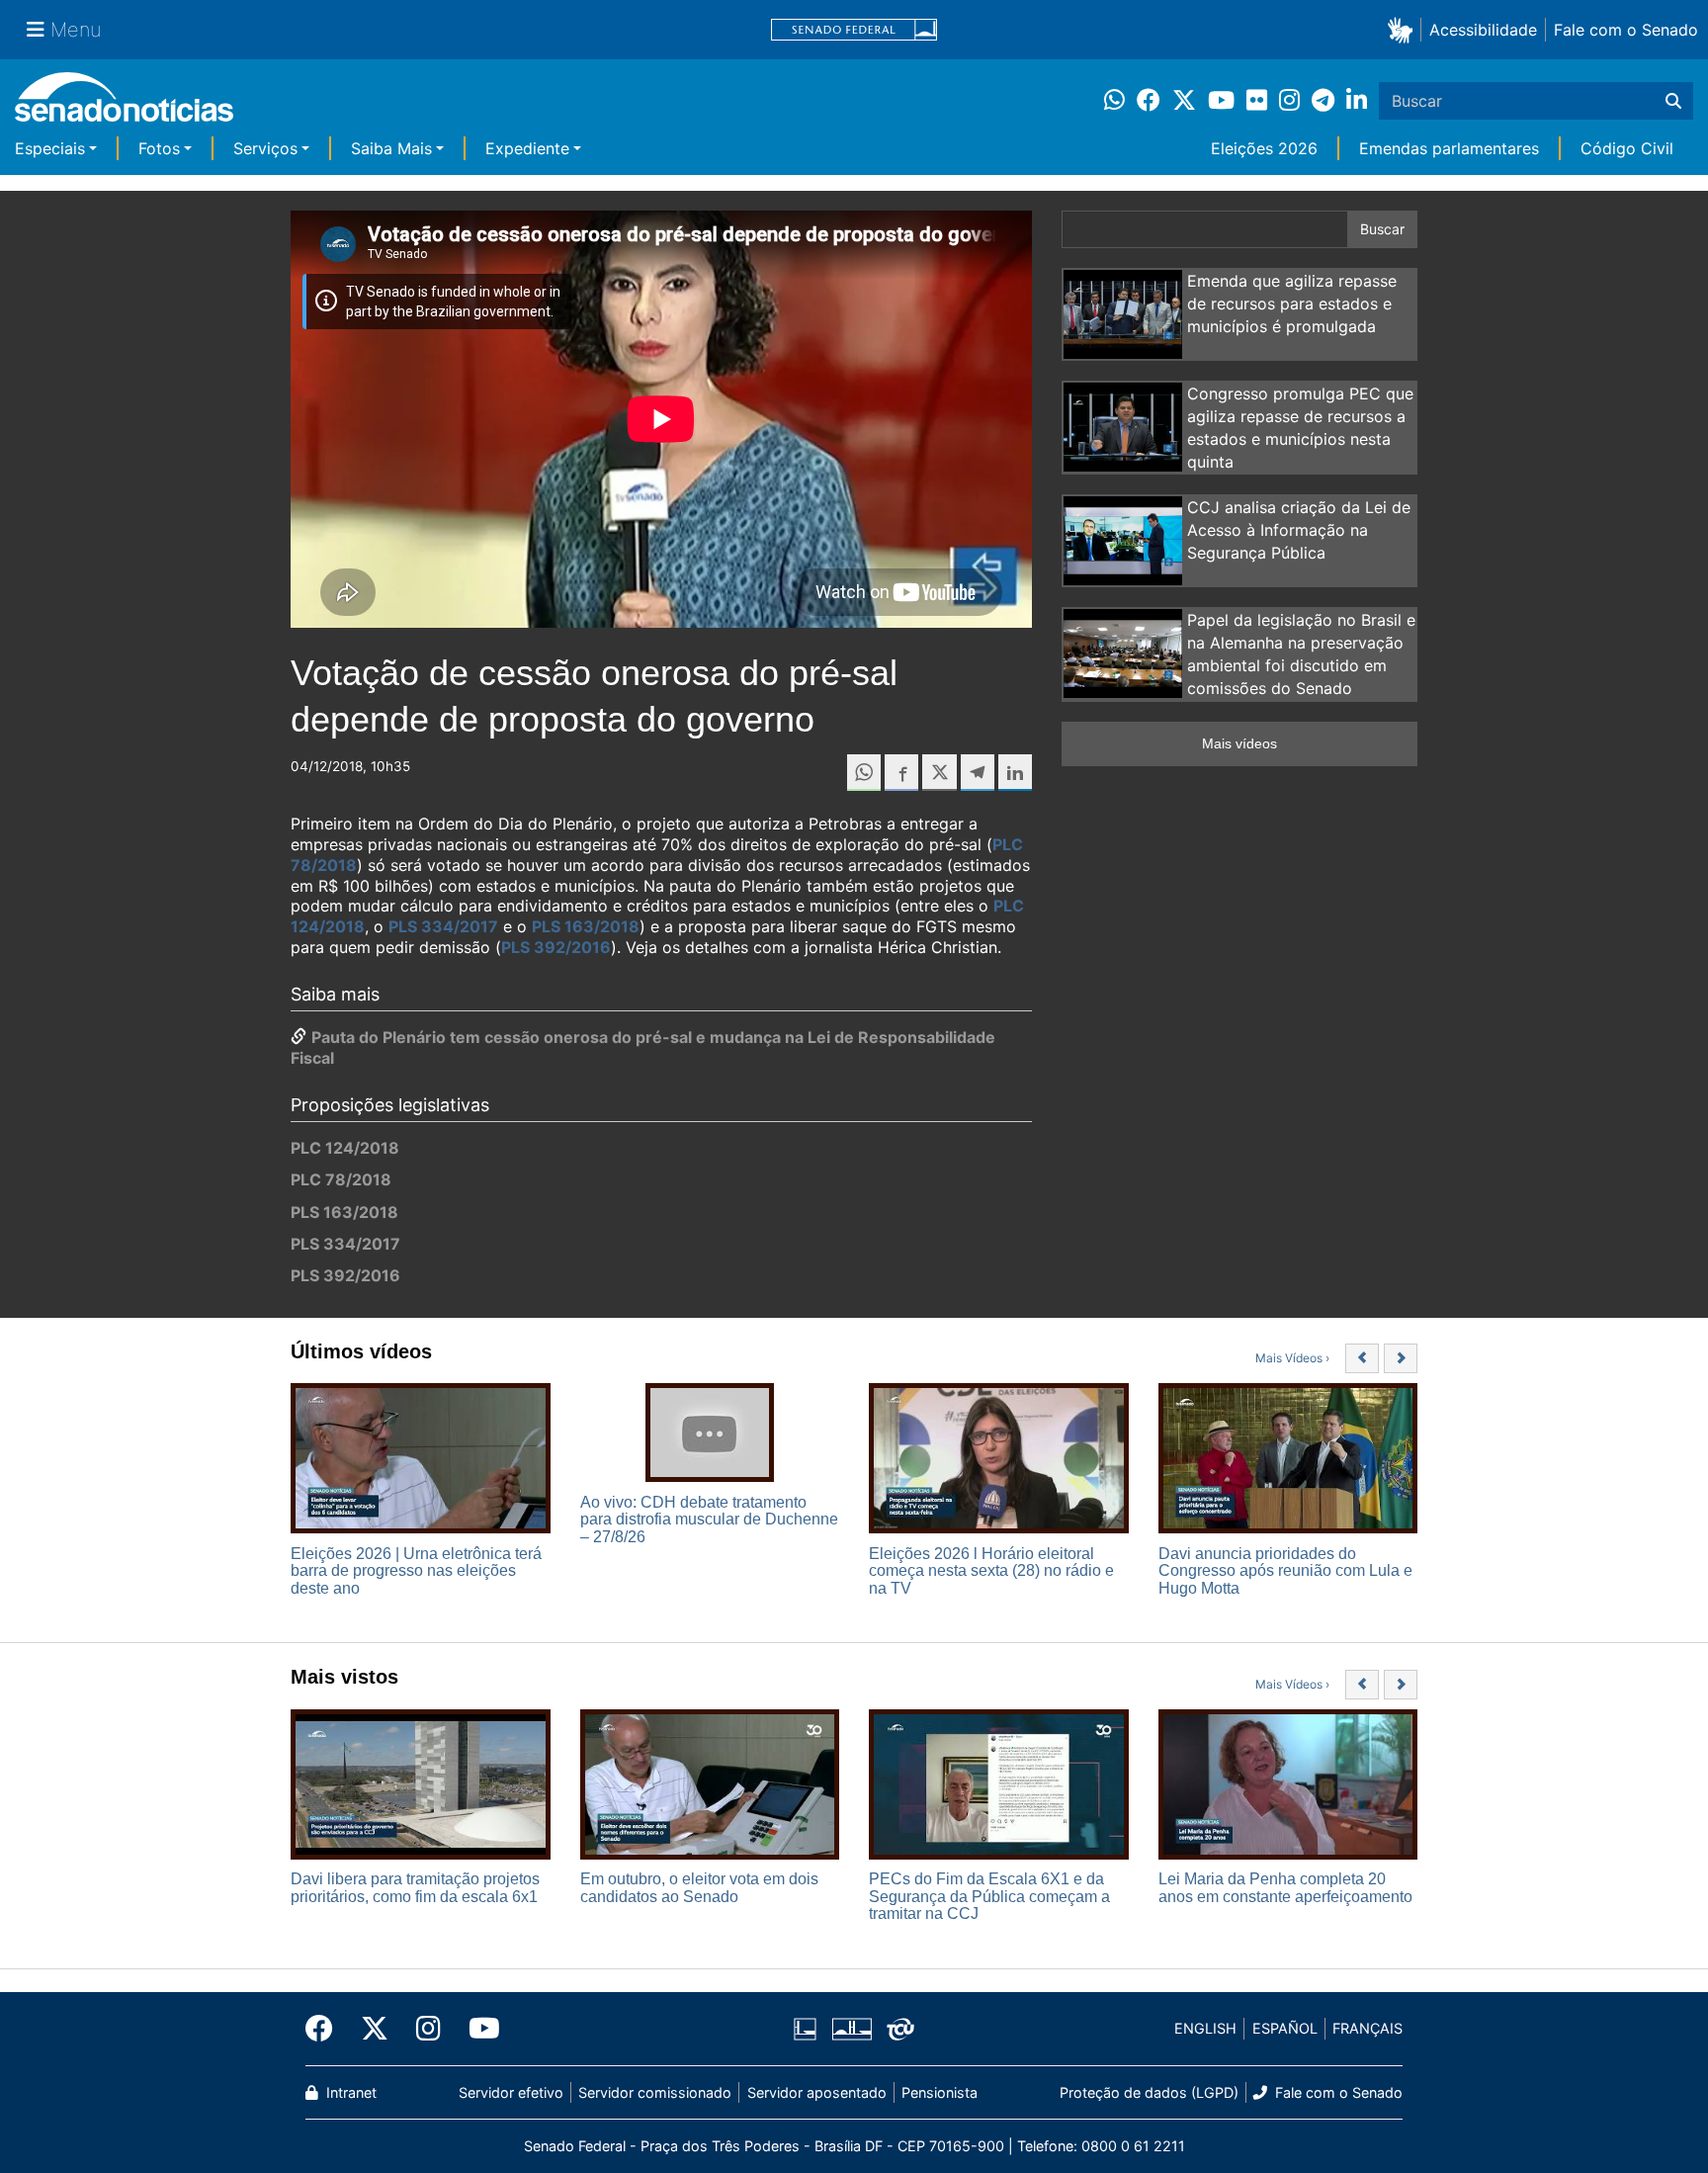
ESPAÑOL (1285, 2028)
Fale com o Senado (1626, 30)
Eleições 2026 (1264, 148)
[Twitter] (375, 2029)
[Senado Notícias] (124, 104)
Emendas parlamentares (1449, 148)
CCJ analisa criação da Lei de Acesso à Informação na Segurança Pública (1299, 530)
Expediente (527, 148)
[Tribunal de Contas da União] (900, 2027)
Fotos (159, 148)
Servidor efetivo (511, 2092)
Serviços (265, 148)
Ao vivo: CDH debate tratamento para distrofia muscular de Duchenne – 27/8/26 (709, 1520)
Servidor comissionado (655, 2092)
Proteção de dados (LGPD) (1149, 2092)
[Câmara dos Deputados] (805, 2027)
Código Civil (1627, 148)
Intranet (349, 2092)
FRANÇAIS (1367, 2028)
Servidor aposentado (817, 2092)
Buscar (1382, 229)
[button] (1404, 29)
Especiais (50, 148)
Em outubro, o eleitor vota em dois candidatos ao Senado (699, 1888)
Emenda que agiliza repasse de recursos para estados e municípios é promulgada (1292, 304)
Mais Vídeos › (1292, 1358)
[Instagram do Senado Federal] (428, 2029)
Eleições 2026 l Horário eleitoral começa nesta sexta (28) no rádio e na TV (991, 1571)
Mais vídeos (1239, 743)
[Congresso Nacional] (852, 2027)
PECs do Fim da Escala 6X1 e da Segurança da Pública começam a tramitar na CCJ (989, 1896)
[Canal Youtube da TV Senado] (477, 2029)
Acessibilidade (1483, 30)
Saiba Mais (391, 148)
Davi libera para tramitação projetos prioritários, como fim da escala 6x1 (415, 1888)
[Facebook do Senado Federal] (326, 2029)
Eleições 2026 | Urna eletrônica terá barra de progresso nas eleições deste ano (416, 1571)
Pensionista (939, 2092)
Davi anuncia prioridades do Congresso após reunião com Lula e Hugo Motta (1285, 1571)
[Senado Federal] (854, 30)
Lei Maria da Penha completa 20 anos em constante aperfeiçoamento (1285, 1888)
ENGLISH (1205, 2028)
